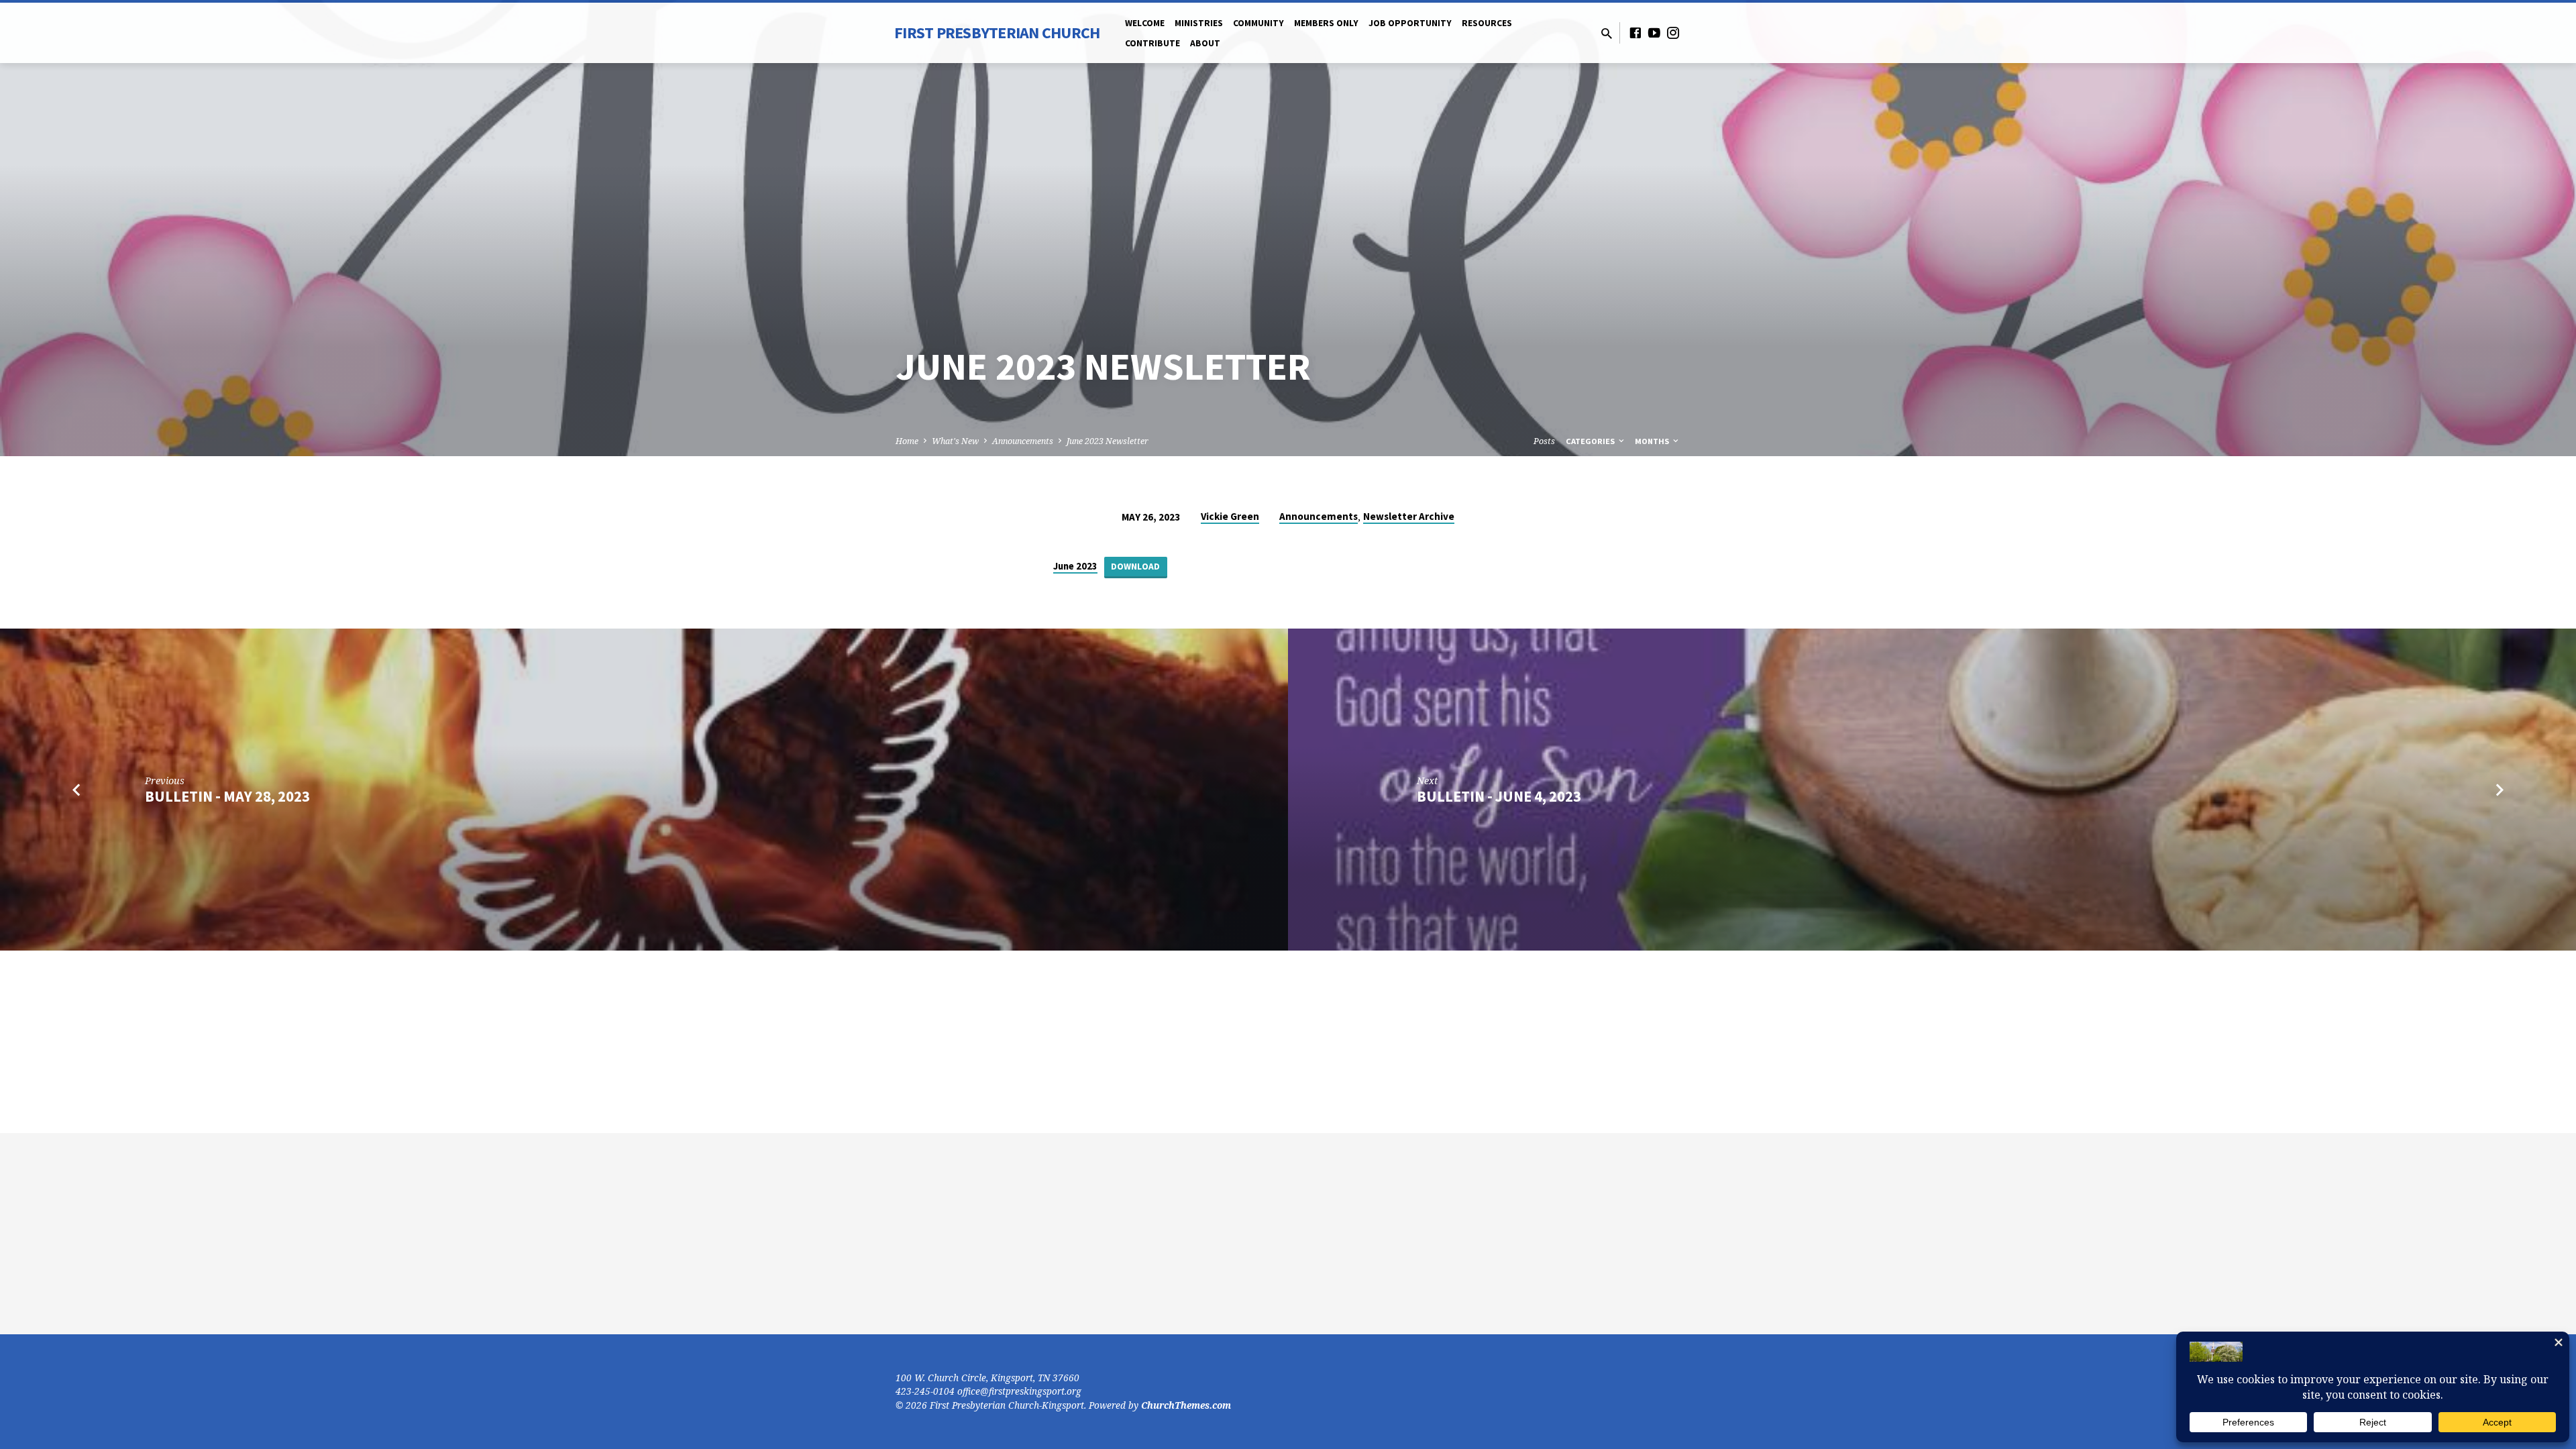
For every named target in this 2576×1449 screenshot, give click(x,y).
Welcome (1145, 23)
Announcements (1023, 441)
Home (907, 441)
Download (1135, 567)
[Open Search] (1607, 33)
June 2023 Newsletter (1108, 441)
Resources (1487, 23)
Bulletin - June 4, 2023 (1499, 796)
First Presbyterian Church (997, 33)
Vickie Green (1230, 516)
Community (1258, 23)
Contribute (1152, 43)
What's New (955, 441)
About (1205, 43)
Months (1653, 441)
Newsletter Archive (1409, 516)
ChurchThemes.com (1186, 1405)
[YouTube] (1654, 33)
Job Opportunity (1410, 23)
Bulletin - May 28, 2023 (227, 796)
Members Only (1326, 23)
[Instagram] (1673, 33)
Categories (1591, 441)
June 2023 (1075, 566)
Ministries (1199, 23)
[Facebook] (1635, 33)
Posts (1544, 441)
